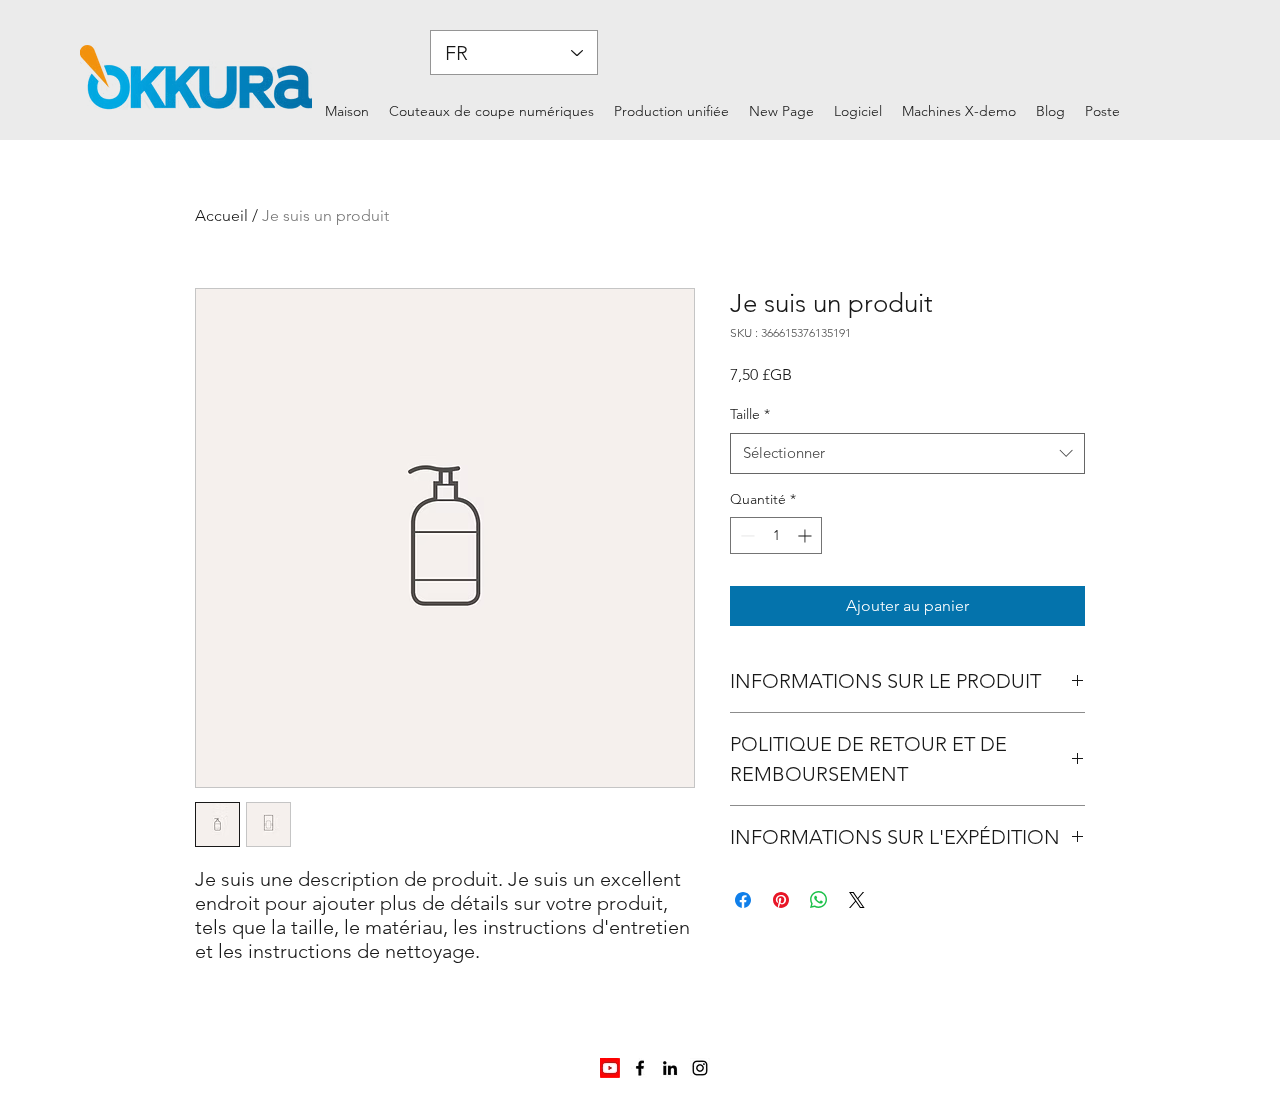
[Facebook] (640, 1068)
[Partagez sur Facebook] (743, 900)
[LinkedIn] (670, 1068)
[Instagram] (700, 1068)
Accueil (221, 215)
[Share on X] (857, 900)
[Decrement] (745, 535)
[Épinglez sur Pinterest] (781, 900)
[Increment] (806, 535)
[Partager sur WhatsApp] (819, 900)
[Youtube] (610, 1068)
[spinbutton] (776, 535)
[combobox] (907, 453)
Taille (750, 414)
